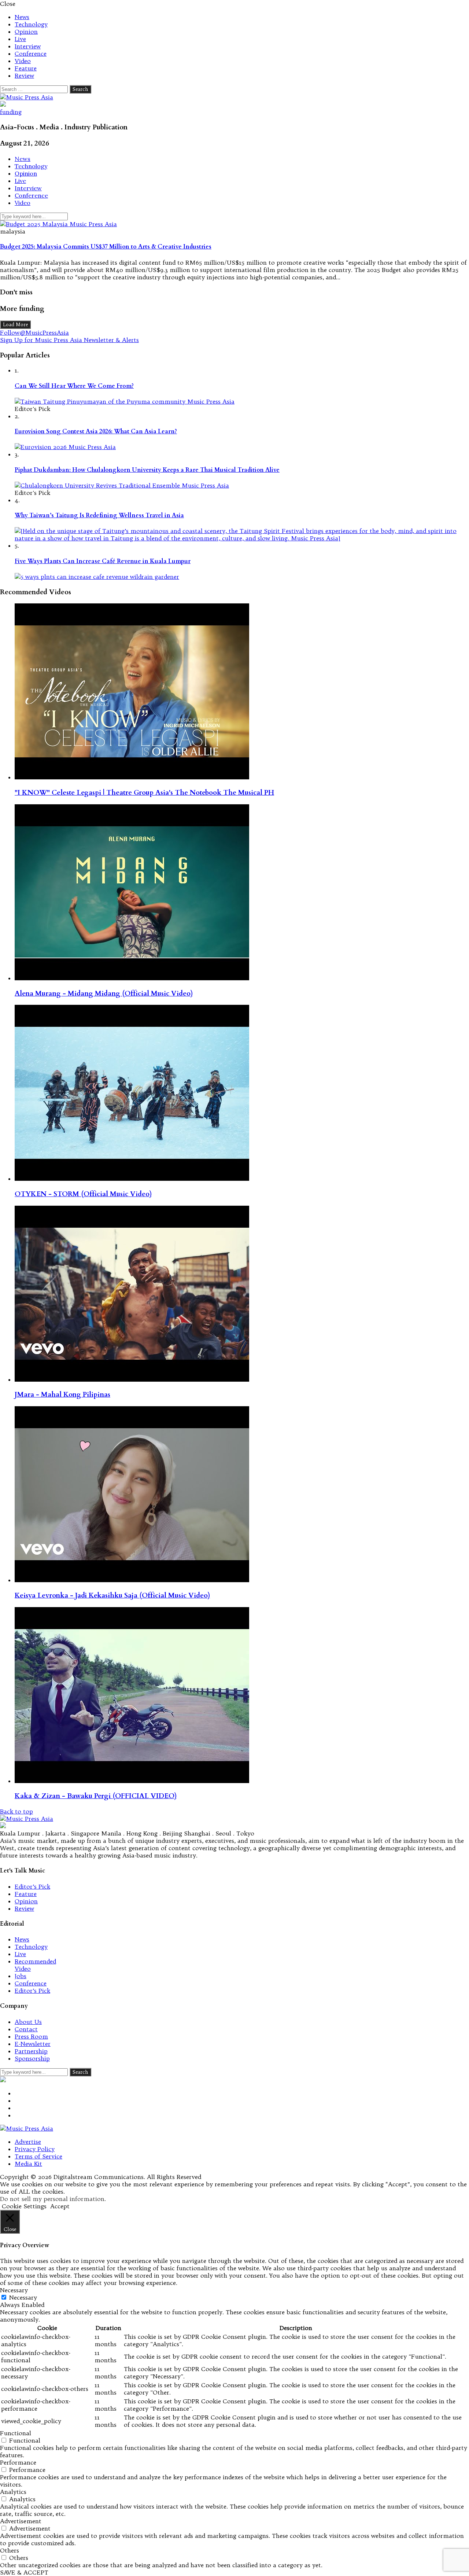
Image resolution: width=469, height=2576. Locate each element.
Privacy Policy (35, 2149)
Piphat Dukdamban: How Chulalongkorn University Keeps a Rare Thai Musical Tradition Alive (147, 470)
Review (24, 76)
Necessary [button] (14, 2290)
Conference (31, 54)
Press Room (31, 2036)
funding (11, 112)
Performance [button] (18, 2462)
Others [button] (10, 2550)
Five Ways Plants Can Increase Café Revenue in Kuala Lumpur (103, 561)
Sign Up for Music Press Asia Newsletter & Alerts (69, 340)
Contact (26, 2029)
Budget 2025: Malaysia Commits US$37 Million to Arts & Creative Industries (106, 247)
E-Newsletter (33, 2044)
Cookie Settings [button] (24, 2206)
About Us (28, 2022)
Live (20, 39)
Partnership (31, 2051)
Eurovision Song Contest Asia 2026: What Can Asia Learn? (96, 431)
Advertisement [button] (21, 2521)
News (22, 17)
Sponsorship (32, 2058)
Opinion (26, 32)
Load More (15, 325)
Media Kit (28, 2164)
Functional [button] (16, 2433)
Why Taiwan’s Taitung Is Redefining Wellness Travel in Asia (99, 515)
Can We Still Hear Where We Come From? (74, 386)
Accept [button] (60, 2206)
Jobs (21, 1976)
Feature (26, 68)
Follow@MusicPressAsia (34, 332)
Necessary (23, 2297)
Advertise (28, 2142)
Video (23, 61)
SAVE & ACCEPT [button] (24, 2572)
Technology (31, 24)
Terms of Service (38, 2156)
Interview (28, 46)
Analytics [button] (13, 2492)
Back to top (16, 1811)
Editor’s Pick (32, 1886)
